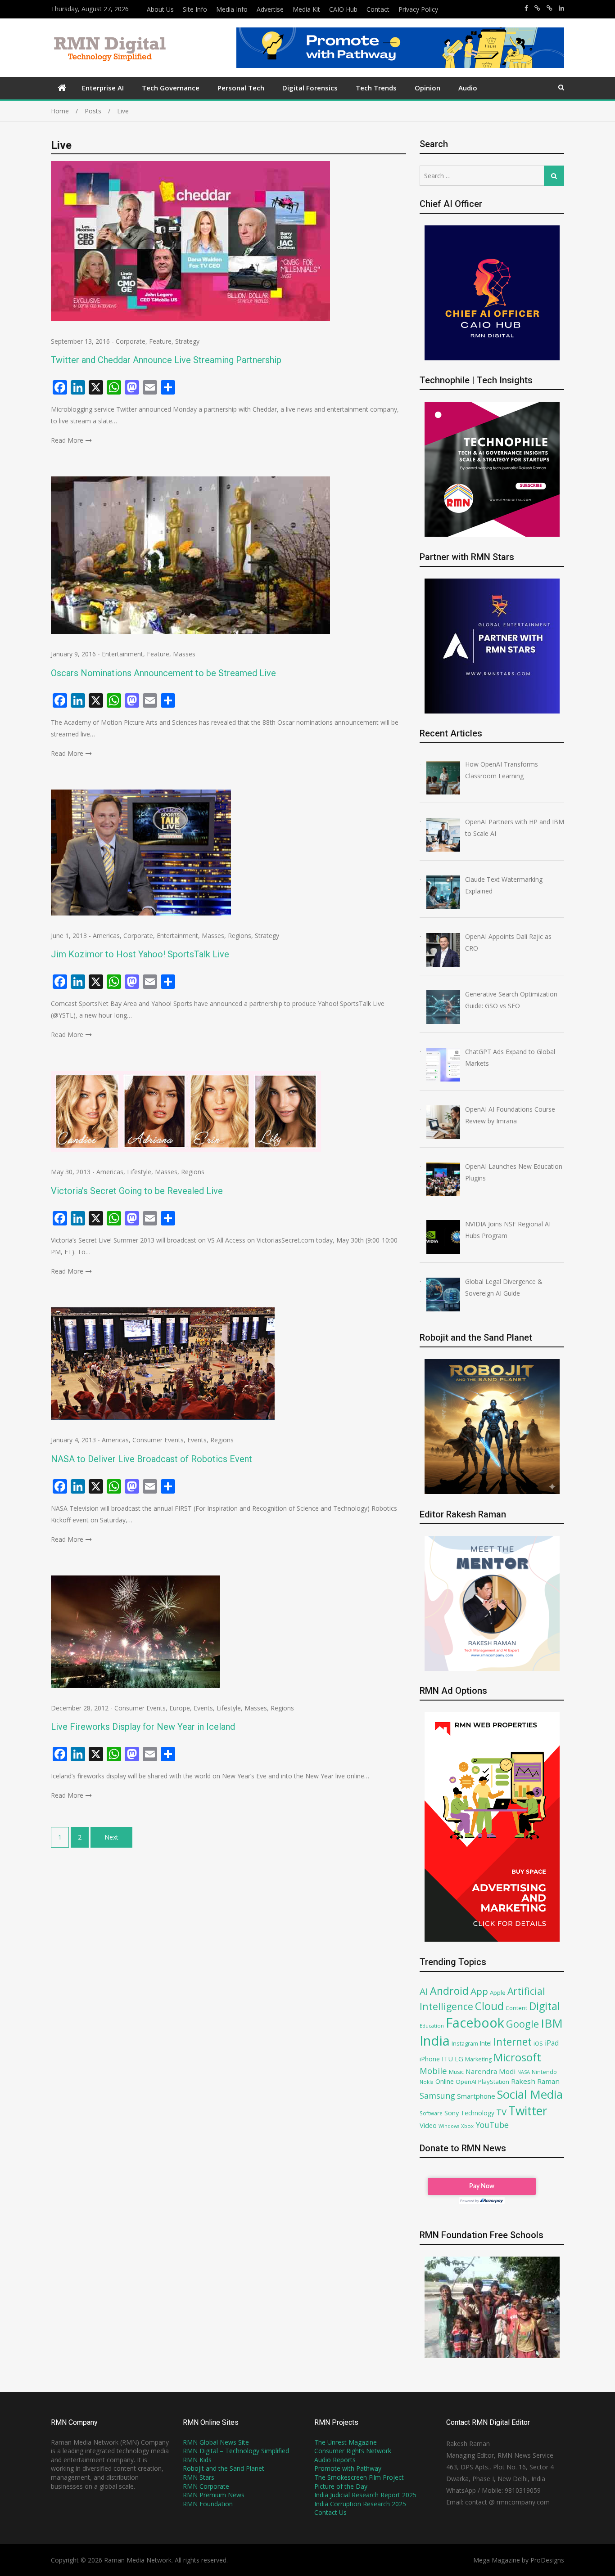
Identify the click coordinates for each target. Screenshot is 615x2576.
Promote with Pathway (348, 2468)
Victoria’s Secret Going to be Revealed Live (137, 1191)
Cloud (489, 2006)
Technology (477, 2113)
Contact (378, 9)
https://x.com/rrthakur (537, 8)
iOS (538, 2043)
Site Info (195, 9)
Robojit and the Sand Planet (224, 2468)
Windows (449, 2126)
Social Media (530, 2094)
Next (111, 1837)
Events (197, 1440)
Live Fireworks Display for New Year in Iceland (143, 1727)
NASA (524, 2072)
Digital (545, 2006)
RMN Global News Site (216, 2442)
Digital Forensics (310, 88)
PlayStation (494, 2082)
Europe (180, 1708)
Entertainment (122, 654)
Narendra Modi (491, 2071)
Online (445, 2081)
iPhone (430, 2059)
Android (449, 1991)
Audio (468, 88)
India (435, 2041)
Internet (513, 2042)
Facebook (475, 2022)
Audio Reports (335, 2460)
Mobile (433, 2071)
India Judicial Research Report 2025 (365, 2495)
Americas (106, 936)
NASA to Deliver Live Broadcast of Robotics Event (151, 1459)
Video (428, 2125)
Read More (67, 440)
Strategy (187, 341)
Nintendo (544, 2072)
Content (516, 2008)
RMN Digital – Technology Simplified (236, 2451)
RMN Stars (199, 2477)
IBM (552, 2023)
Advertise (270, 9)
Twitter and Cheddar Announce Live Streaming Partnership (166, 360)
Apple (498, 1993)
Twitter (528, 2111)
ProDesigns (547, 2560)
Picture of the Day (341, 2486)
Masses (184, 654)
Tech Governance (171, 88)
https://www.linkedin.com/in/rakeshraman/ (561, 8)
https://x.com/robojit (549, 8)
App (479, 1991)
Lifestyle (139, 1172)
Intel (486, 2043)
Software (431, 2113)
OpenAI (466, 2082)
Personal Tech (241, 88)
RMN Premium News (214, 2495)
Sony (452, 2113)
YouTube (492, 2125)
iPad (552, 2043)
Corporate (131, 341)
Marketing (478, 2059)
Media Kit (306, 9)
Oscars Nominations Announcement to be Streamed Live (163, 673)
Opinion (427, 88)
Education (432, 2026)
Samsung (437, 2096)
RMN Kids (197, 2460)
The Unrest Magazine (346, 2442)
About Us (160, 9)
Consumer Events (158, 1440)
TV (501, 2112)
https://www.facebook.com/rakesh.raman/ (526, 8)
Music (456, 2072)
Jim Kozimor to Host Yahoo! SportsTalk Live (140, 954)
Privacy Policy (418, 9)
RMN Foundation (208, 2504)
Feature (160, 341)
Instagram (465, 2044)
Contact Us (330, 2512)
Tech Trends (376, 88)
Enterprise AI (103, 88)
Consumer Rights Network (353, 2451)
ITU (447, 2059)
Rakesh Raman (535, 2081)
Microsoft (517, 2057)
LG (459, 2059)
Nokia (427, 2082)
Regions (240, 936)
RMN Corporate (206, 2486)
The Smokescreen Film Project (359, 2477)
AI (424, 1991)
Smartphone (476, 2096)
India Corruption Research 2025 (360, 2504)
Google (522, 2024)
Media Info (232, 9)
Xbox (467, 2126)
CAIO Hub (343, 9)
